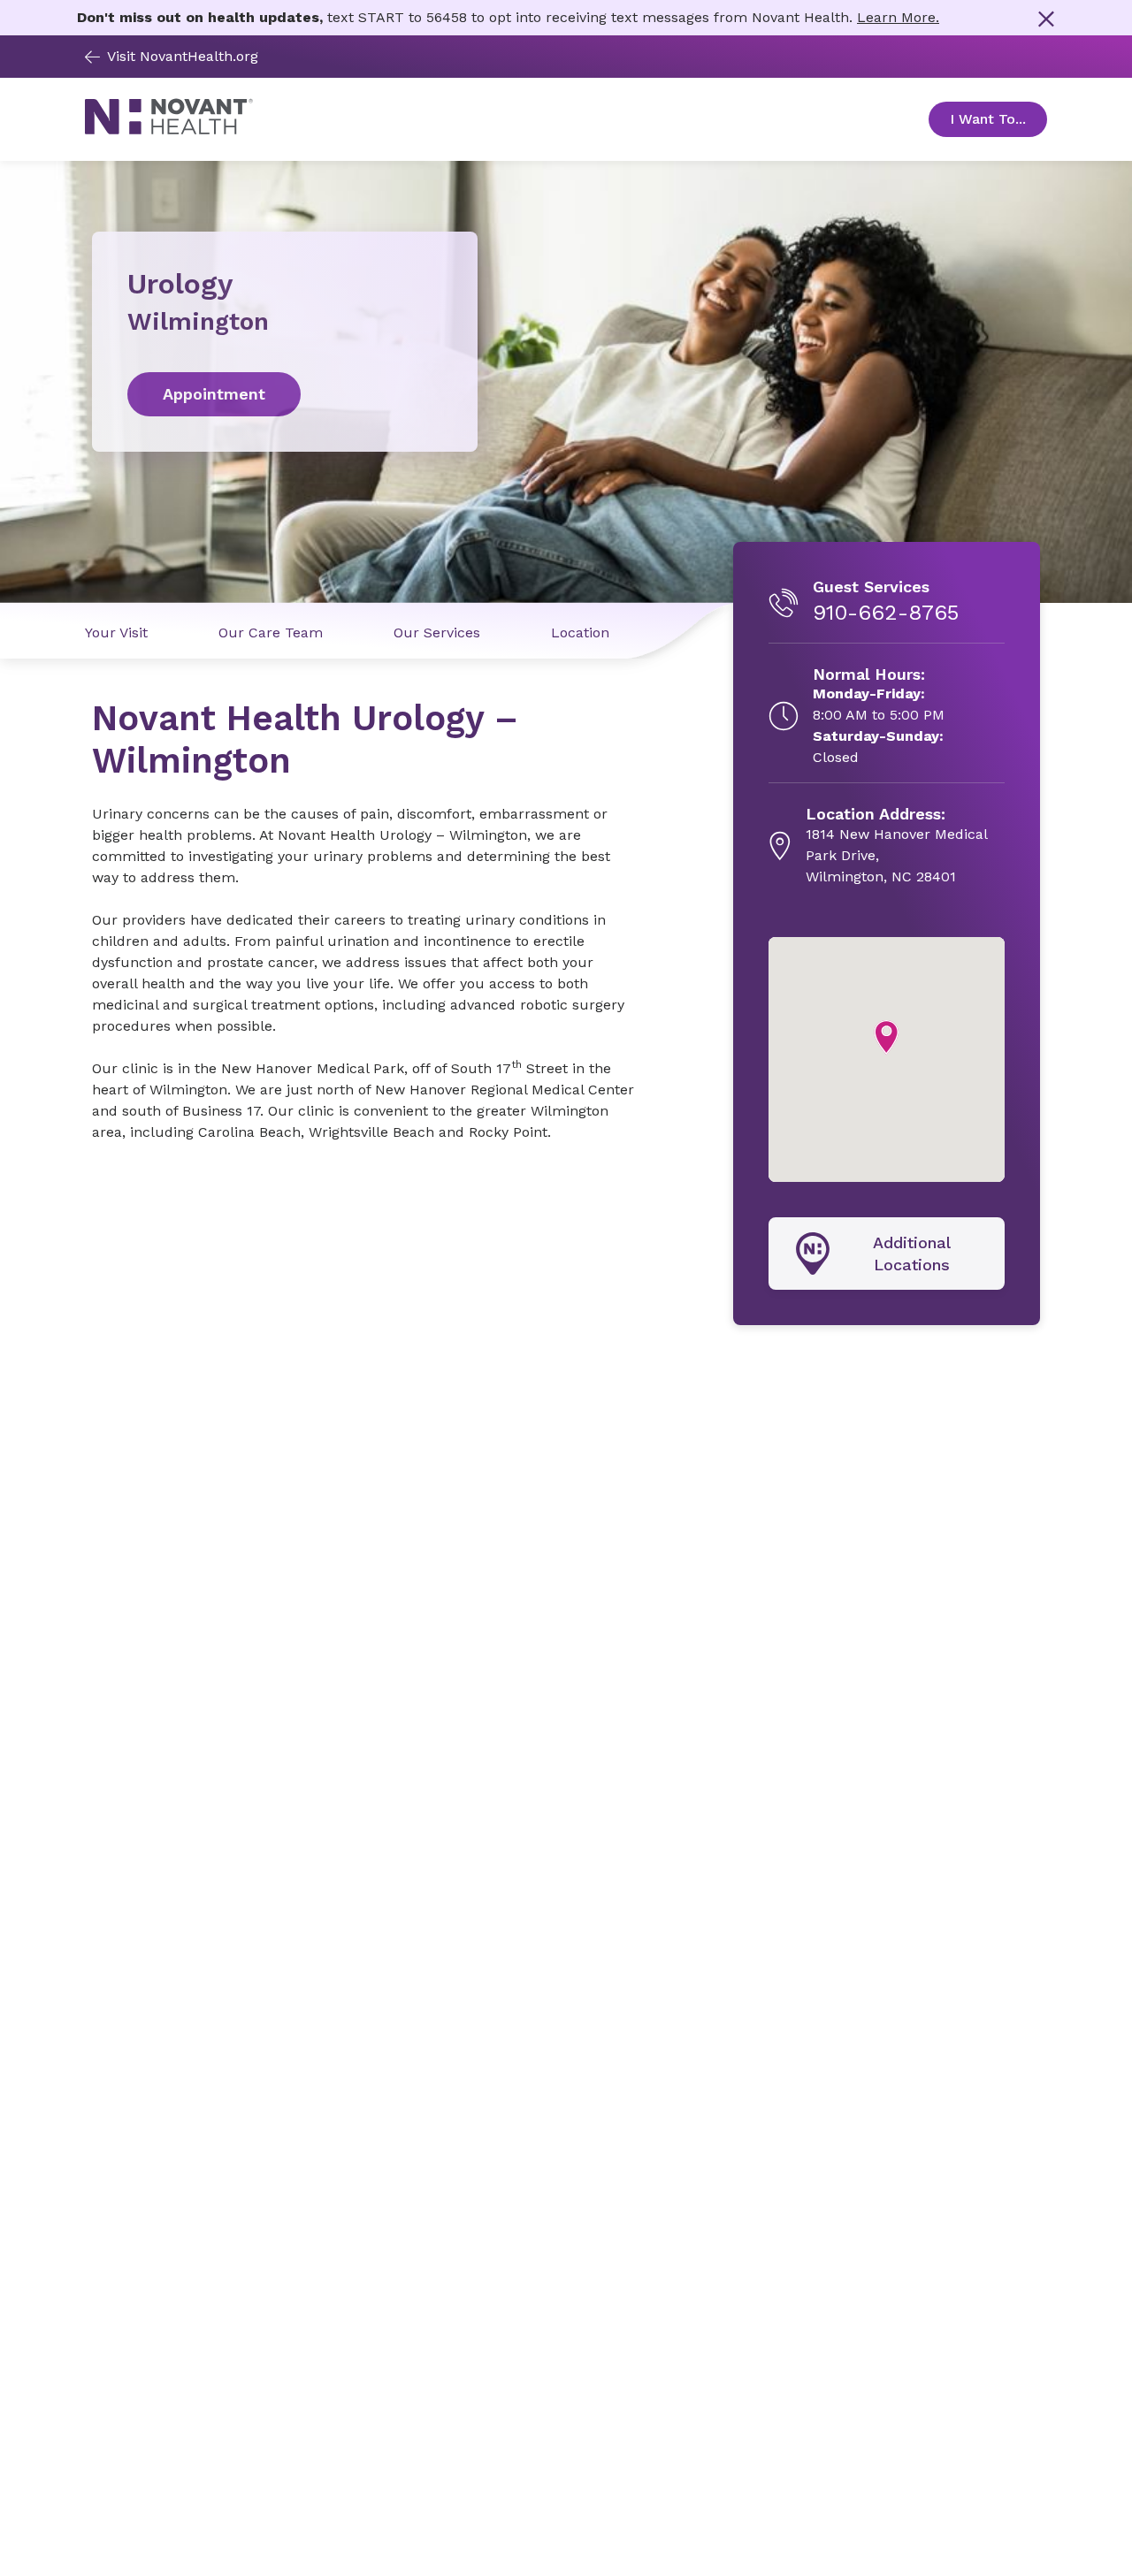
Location (580, 633)
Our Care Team (271, 633)
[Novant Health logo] (169, 130)
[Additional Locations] (887, 1254)
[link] (285, 394)
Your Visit (116, 633)
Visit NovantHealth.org (183, 56)
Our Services (437, 633)
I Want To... (998, 119)
